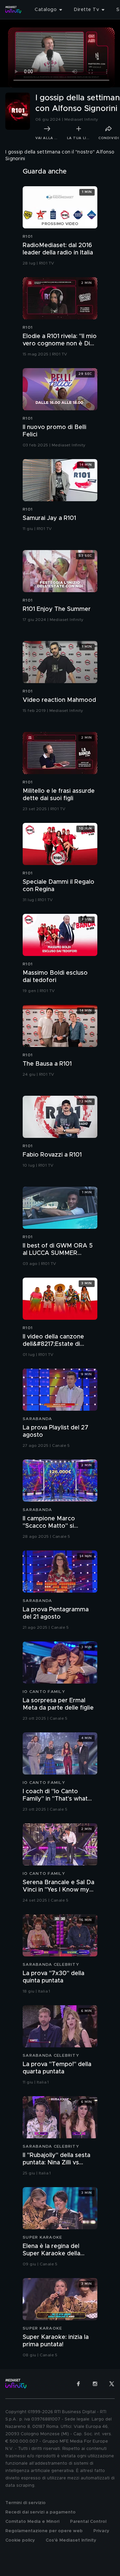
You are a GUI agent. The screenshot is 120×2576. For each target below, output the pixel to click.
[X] (112, 2384)
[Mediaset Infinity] (13, 10)
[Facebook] (78, 2384)
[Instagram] (95, 2384)
